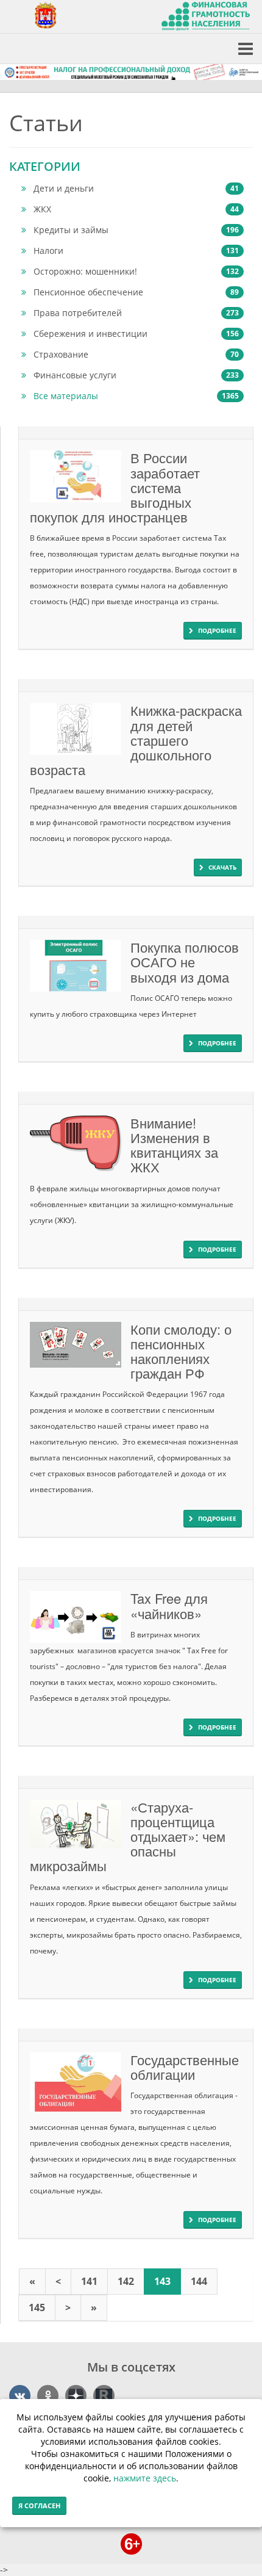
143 (162, 2281)
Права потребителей (136, 313)
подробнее (217, 630)
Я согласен (39, 2506)
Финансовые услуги (136, 375)
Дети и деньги (136, 188)
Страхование (136, 354)
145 (37, 2307)
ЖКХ (136, 209)
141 (89, 2281)
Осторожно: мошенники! (136, 271)
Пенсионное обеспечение (136, 292)
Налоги (136, 251)
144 (199, 2281)
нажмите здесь (145, 2478)
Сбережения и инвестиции (136, 334)
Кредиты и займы (136, 230)
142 (126, 2281)
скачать (222, 867)
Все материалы (136, 396)
